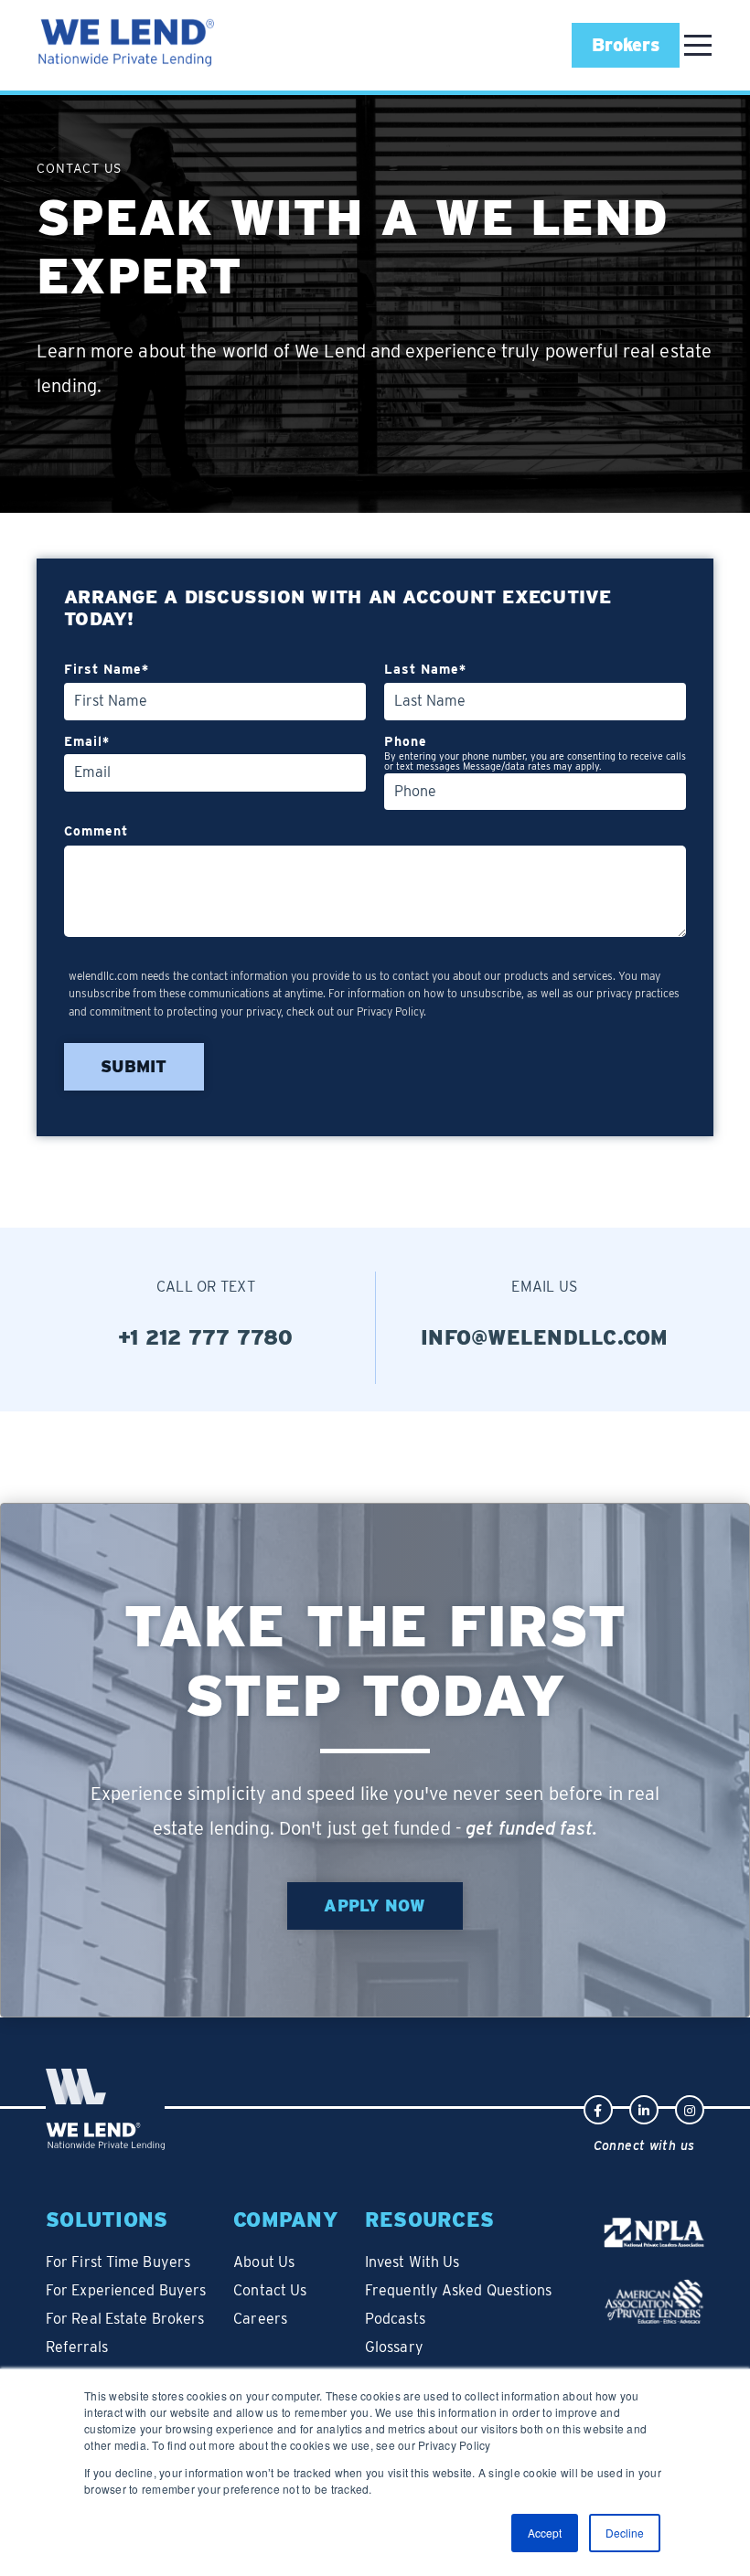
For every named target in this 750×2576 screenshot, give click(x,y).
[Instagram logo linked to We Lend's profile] (690, 2108)
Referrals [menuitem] (77, 2347)
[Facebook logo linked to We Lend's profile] (598, 2108)
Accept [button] (545, 2533)
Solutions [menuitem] (107, 2219)
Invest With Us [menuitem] (412, 2262)
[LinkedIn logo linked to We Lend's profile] (644, 2108)
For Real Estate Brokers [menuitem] (125, 2319)
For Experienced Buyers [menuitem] (126, 2290)
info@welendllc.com (545, 1337)
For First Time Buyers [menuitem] (118, 2262)
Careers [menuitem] (260, 2319)
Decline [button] (625, 2533)
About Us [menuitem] (264, 2262)
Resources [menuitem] (429, 2219)
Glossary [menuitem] (394, 2347)
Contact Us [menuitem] (270, 2290)
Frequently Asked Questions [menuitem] (459, 2290)
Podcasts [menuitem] (395, 2319)
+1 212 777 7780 (206, 1337)
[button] (626, 45)
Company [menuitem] (285, 2219)
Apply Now (375, 1905)
